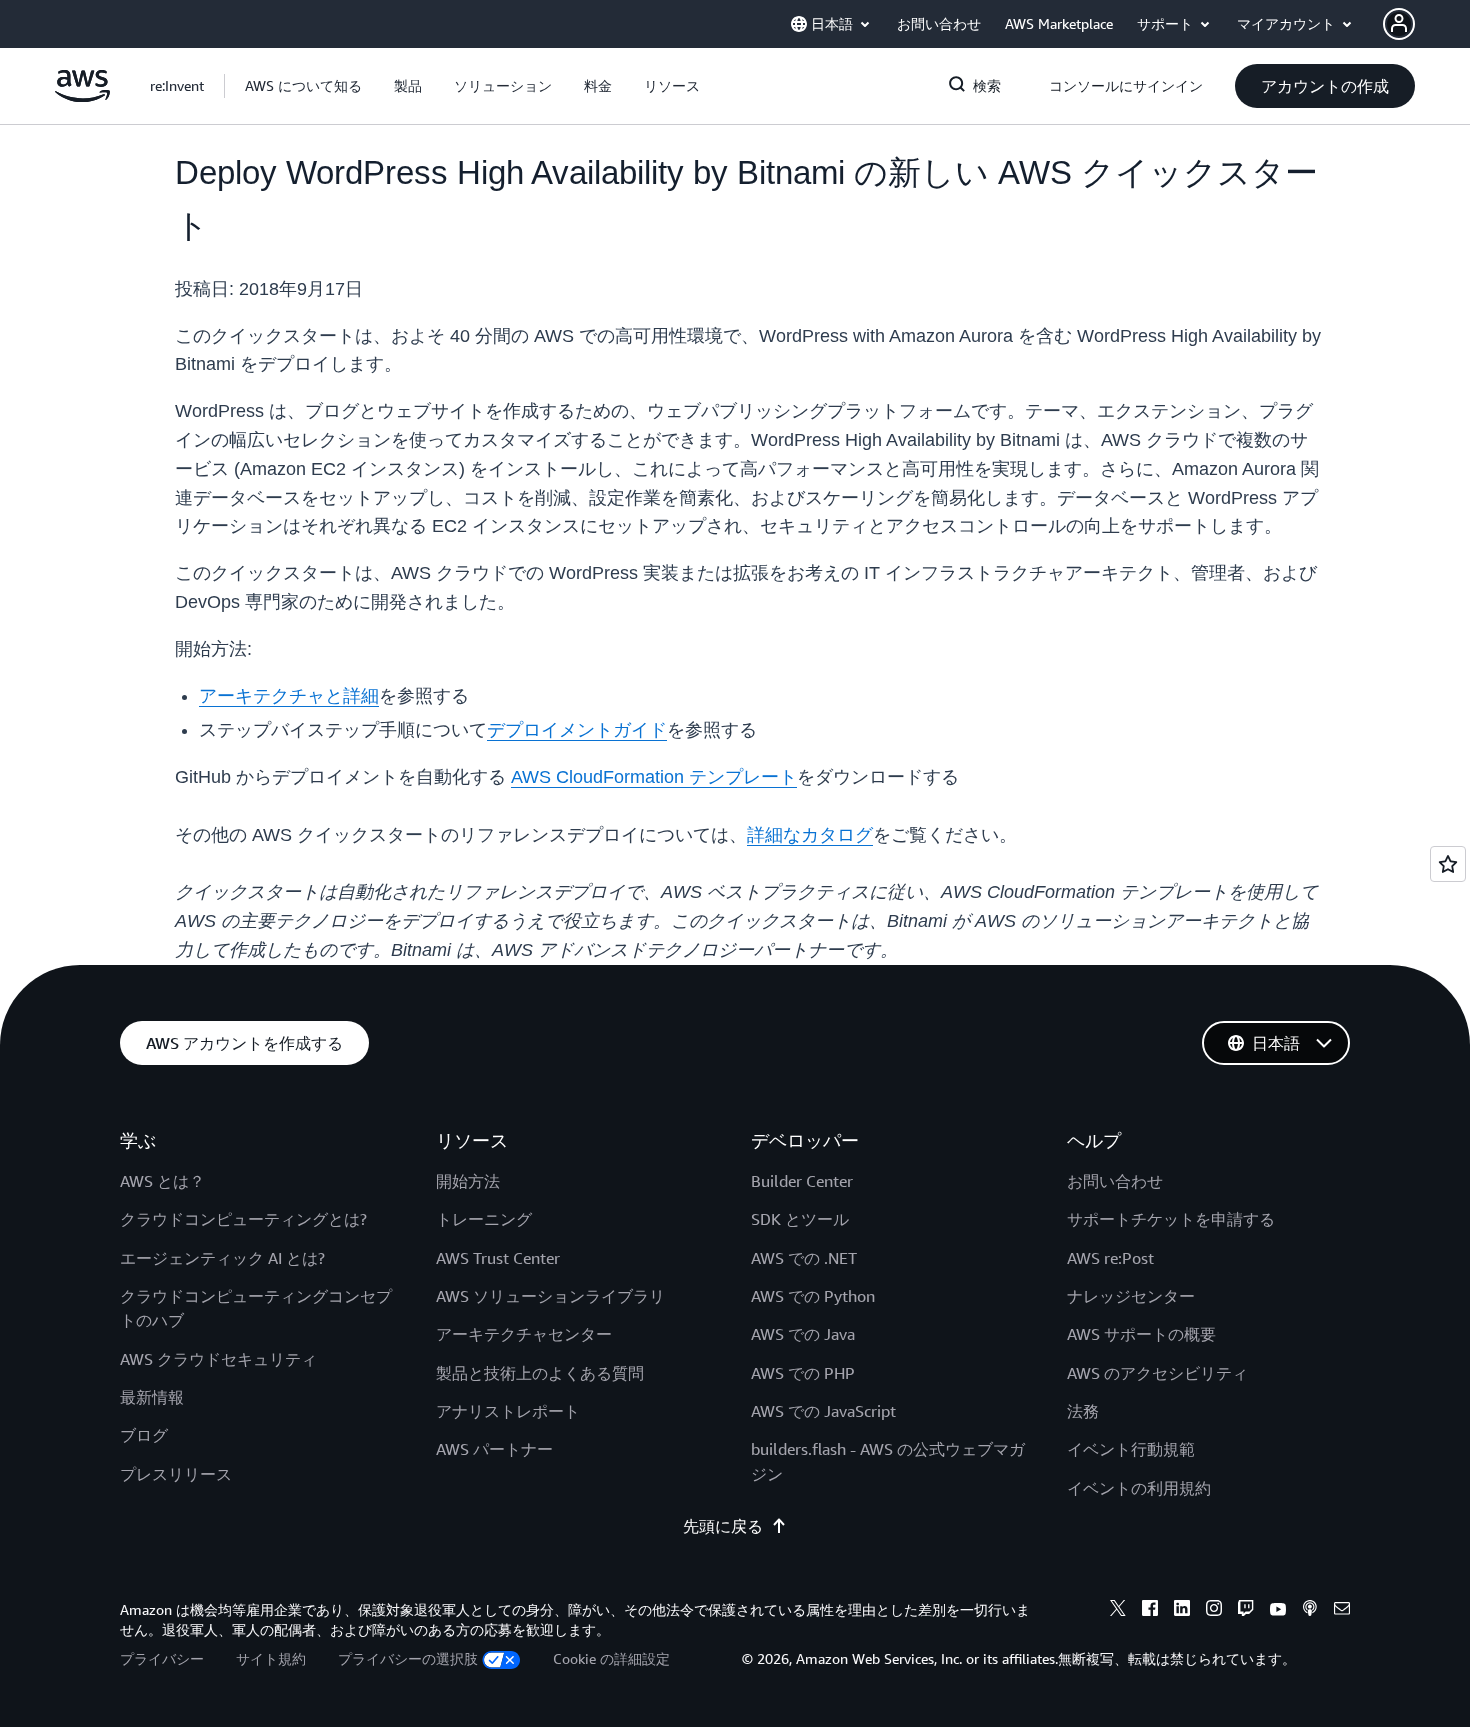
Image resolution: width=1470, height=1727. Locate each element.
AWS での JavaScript (823, 1411)
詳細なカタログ (810, 835)
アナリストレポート (508, 1411)
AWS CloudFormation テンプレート (654, 777)
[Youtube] (1278, 1611)
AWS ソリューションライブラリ (550, 1296)
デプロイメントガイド (577, 730)
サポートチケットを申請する (1171, 1219)
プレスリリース (176, 1474)
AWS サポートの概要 (1141, 1334)
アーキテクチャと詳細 (289, 696)
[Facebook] (1150, 1611)
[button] (303, 86)
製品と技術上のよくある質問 (540, 1373)
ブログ (144, 1435)
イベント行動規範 (1131, 1449)
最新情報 (152, 1397)
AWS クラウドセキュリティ (218, 1359)
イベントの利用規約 (1139, 1488)
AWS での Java (803, 1334)
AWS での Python (813, 1296)
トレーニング (484, 1219)
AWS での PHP (803, 1373)
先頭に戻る (723, 1526)
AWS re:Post (1110, 1258)
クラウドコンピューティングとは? (243, 1219)
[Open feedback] (1448, 864)
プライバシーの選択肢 (408, 1658)
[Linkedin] (1182, 1611)
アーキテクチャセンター (524, 1334)
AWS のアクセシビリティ (1157, 1373)
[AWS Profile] (1399, 24)
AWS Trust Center (498, 1258)
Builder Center (802, 1181)
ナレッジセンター (1131, 1296)
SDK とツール (800, 1219)
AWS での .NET (804, 1258)
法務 (1083, 1411)
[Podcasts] (1310, 1611)
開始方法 (468, 1181)
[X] (1118, 1611)
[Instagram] (1214, 1611)
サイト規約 (271, 1658)
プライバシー (162, 1658)
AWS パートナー (494, 1449)
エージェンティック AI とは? (222, 1258)
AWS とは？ (162, 1181)
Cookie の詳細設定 (611, 1658)
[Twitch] (1246, 1611)
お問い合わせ (1115, 1181)
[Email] (1342, 1611)
